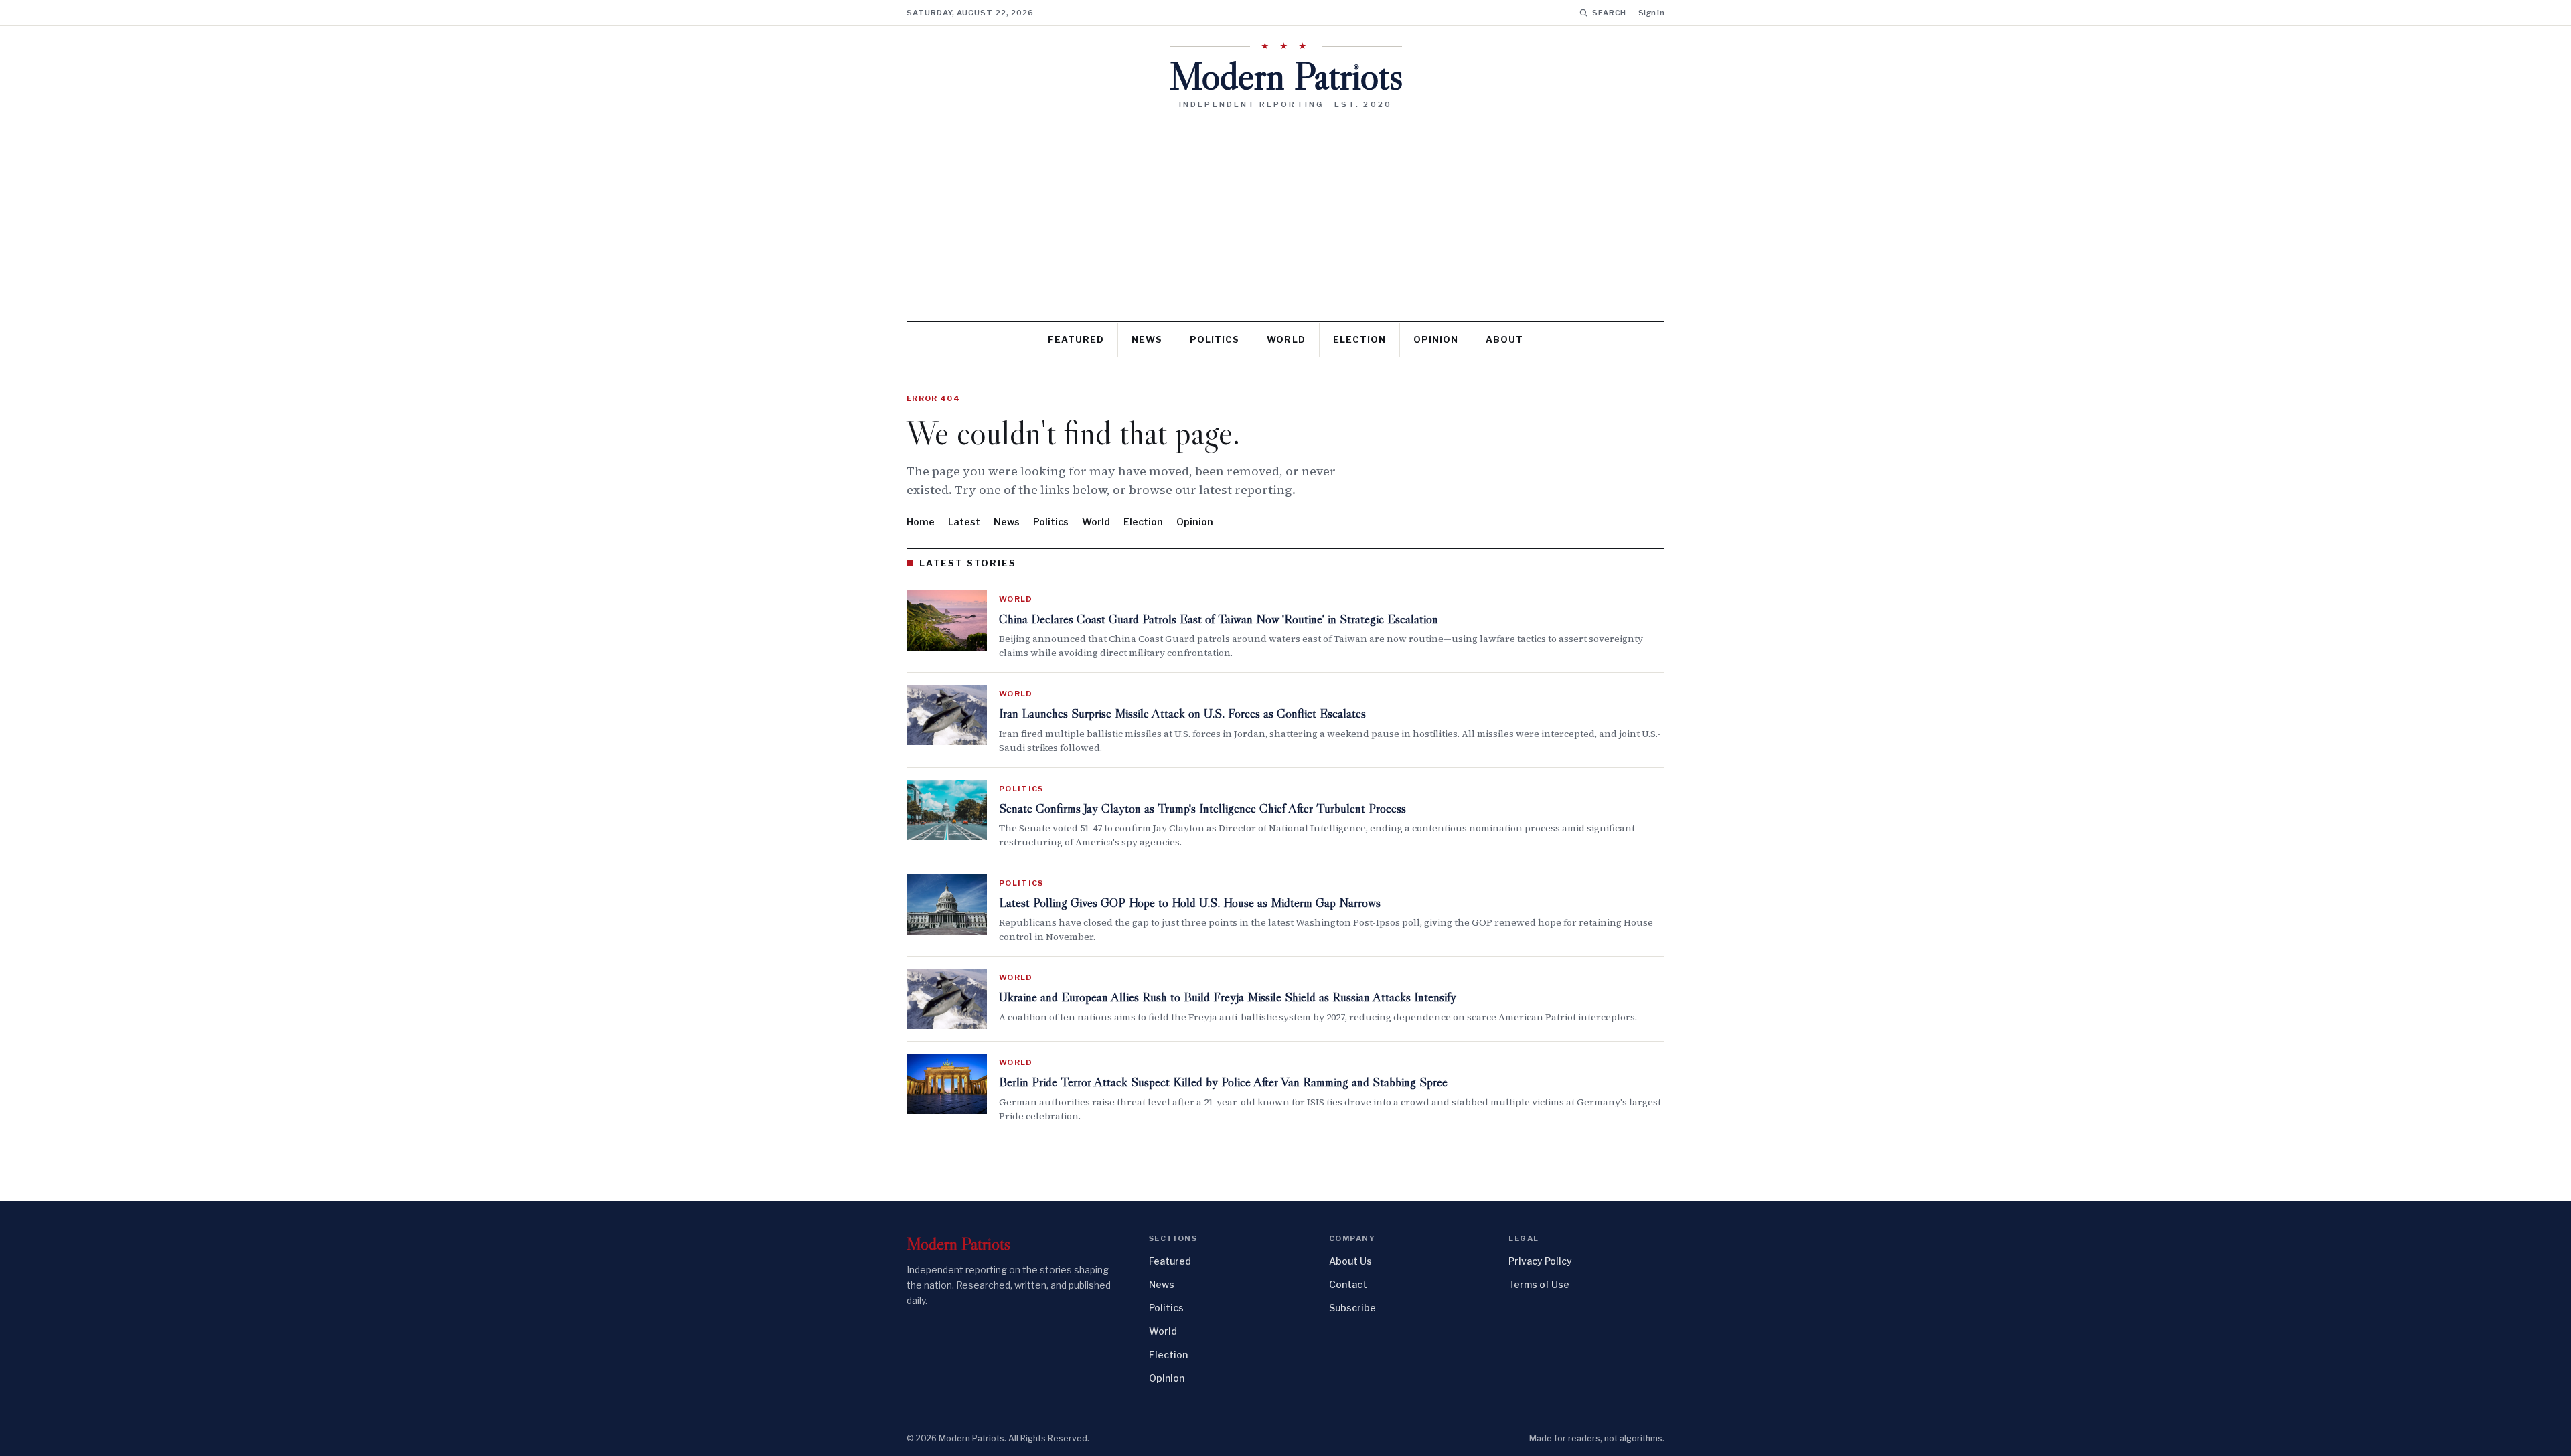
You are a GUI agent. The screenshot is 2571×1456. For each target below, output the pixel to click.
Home (921, 522)
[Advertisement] (1285, 210)
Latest (964, 522)
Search (1609, 13)
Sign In (1651, 13)
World (1286, 339)
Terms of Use (1539, 1284)
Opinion (1436, 339)
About (1504, 339)
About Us (1350, 1261)
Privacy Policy (1540, 1261)
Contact (1348, 1284)
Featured (1076, 339)
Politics (1215, 339)
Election (1359, 339)
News (1147, 339)
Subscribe (1352, 1308)
